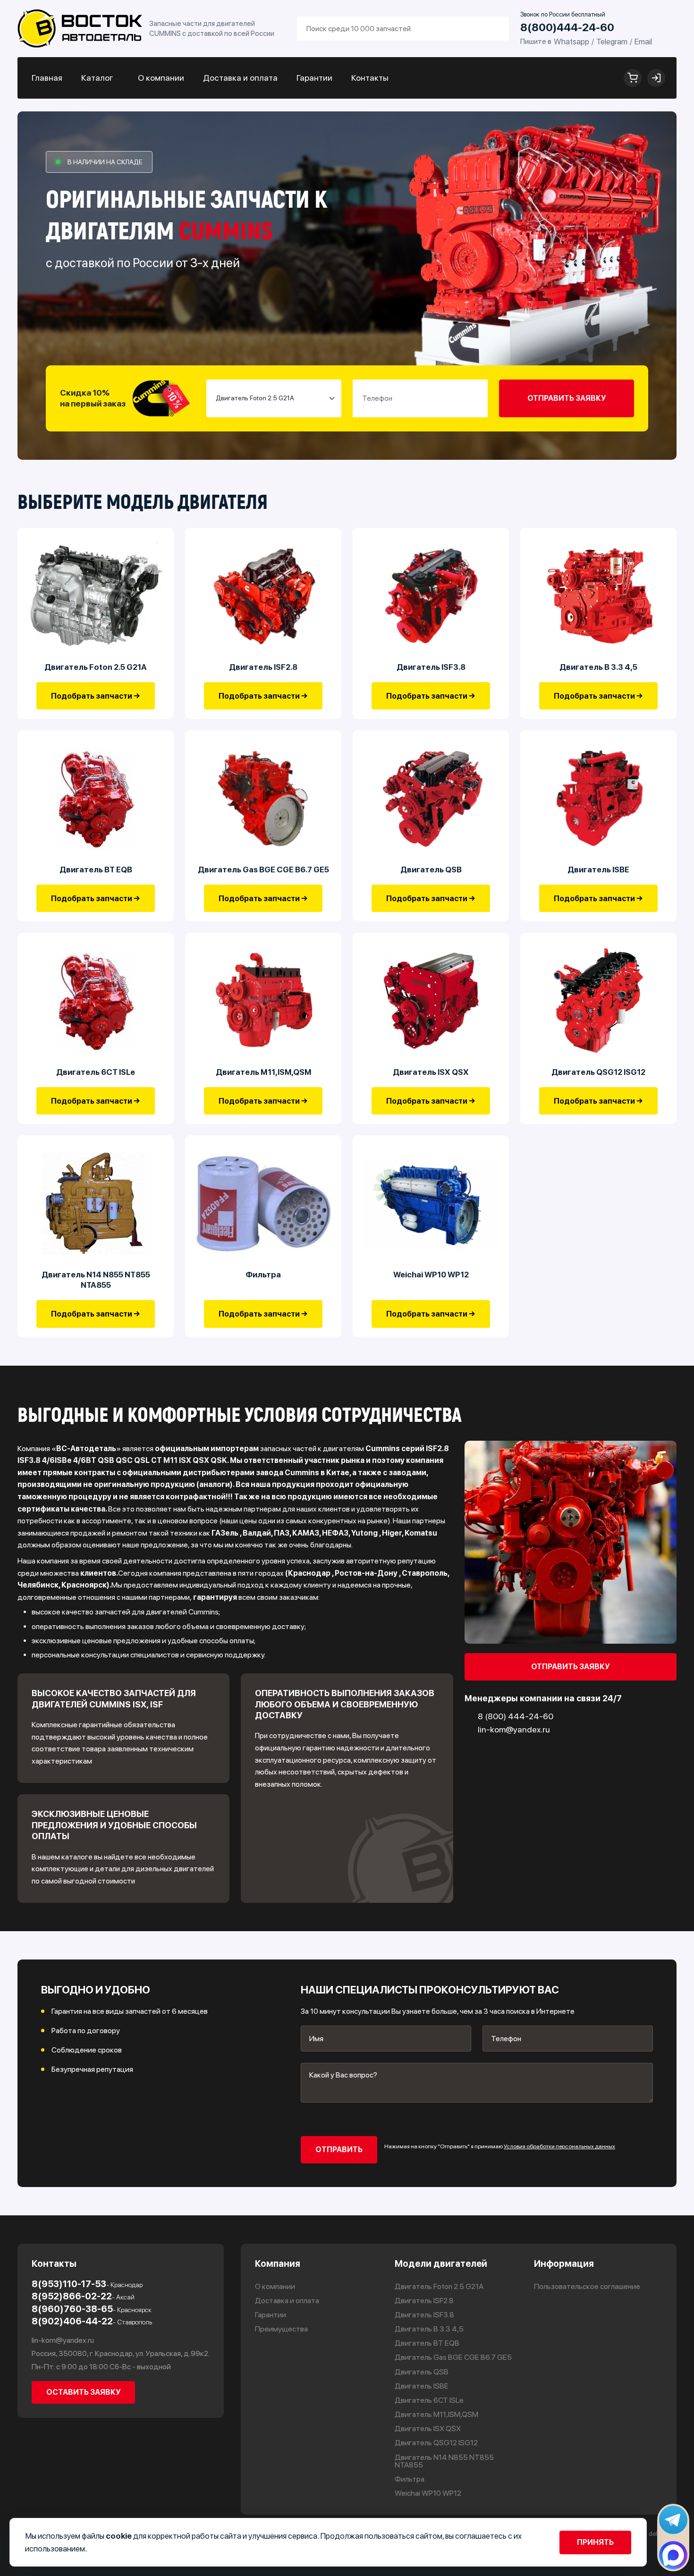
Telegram (612, 42)
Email (643, 42)
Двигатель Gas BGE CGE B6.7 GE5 (263, 870)
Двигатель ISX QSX (431, 1072)
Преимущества (281, 2329)
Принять (595, 2542)
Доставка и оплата (240, 78)
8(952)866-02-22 (83, 2296)
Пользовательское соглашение (587, 2287)
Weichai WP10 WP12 (431, 1275)
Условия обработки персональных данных (559, 2146)
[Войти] (656, 78)
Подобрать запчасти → (96, 696)
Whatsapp (571, 42)
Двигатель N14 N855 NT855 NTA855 (96, 1280)
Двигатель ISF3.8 (431, 667)
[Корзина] (633, 78)
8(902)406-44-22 (92, 2321)
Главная (47, 78)
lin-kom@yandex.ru (63, 2340)
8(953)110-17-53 (87, 2284)
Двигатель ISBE (598, 870)
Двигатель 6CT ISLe (96, 1072)
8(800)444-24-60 (567, 28)
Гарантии (314, 78)
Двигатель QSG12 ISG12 (598, 1072)
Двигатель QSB (431, 870)
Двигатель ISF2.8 (263, 667)
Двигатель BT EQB (96, 870)
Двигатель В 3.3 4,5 (598, 667)
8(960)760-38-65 (92, 2309)
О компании (161, 78)
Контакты (370, 78)
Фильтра (263, 1275)
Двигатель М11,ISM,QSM (263, 1072)
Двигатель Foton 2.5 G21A (96, 667)
